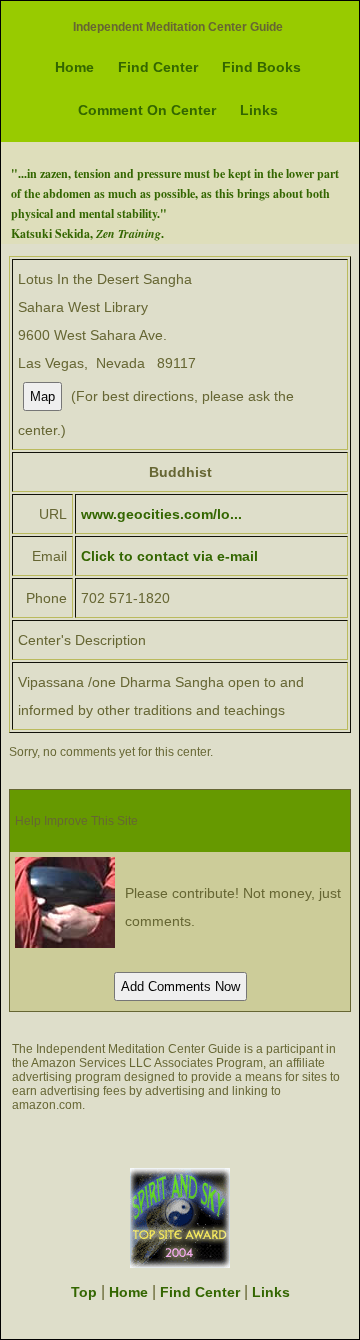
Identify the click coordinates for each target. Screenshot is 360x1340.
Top (84, 1292)
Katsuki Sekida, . (87, 233)
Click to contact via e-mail (169, 556)
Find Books (261, 67)
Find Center (158, 67)
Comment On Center (147, 110)
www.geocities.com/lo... (161, 514)
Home (74, 67)
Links (259, 110)
